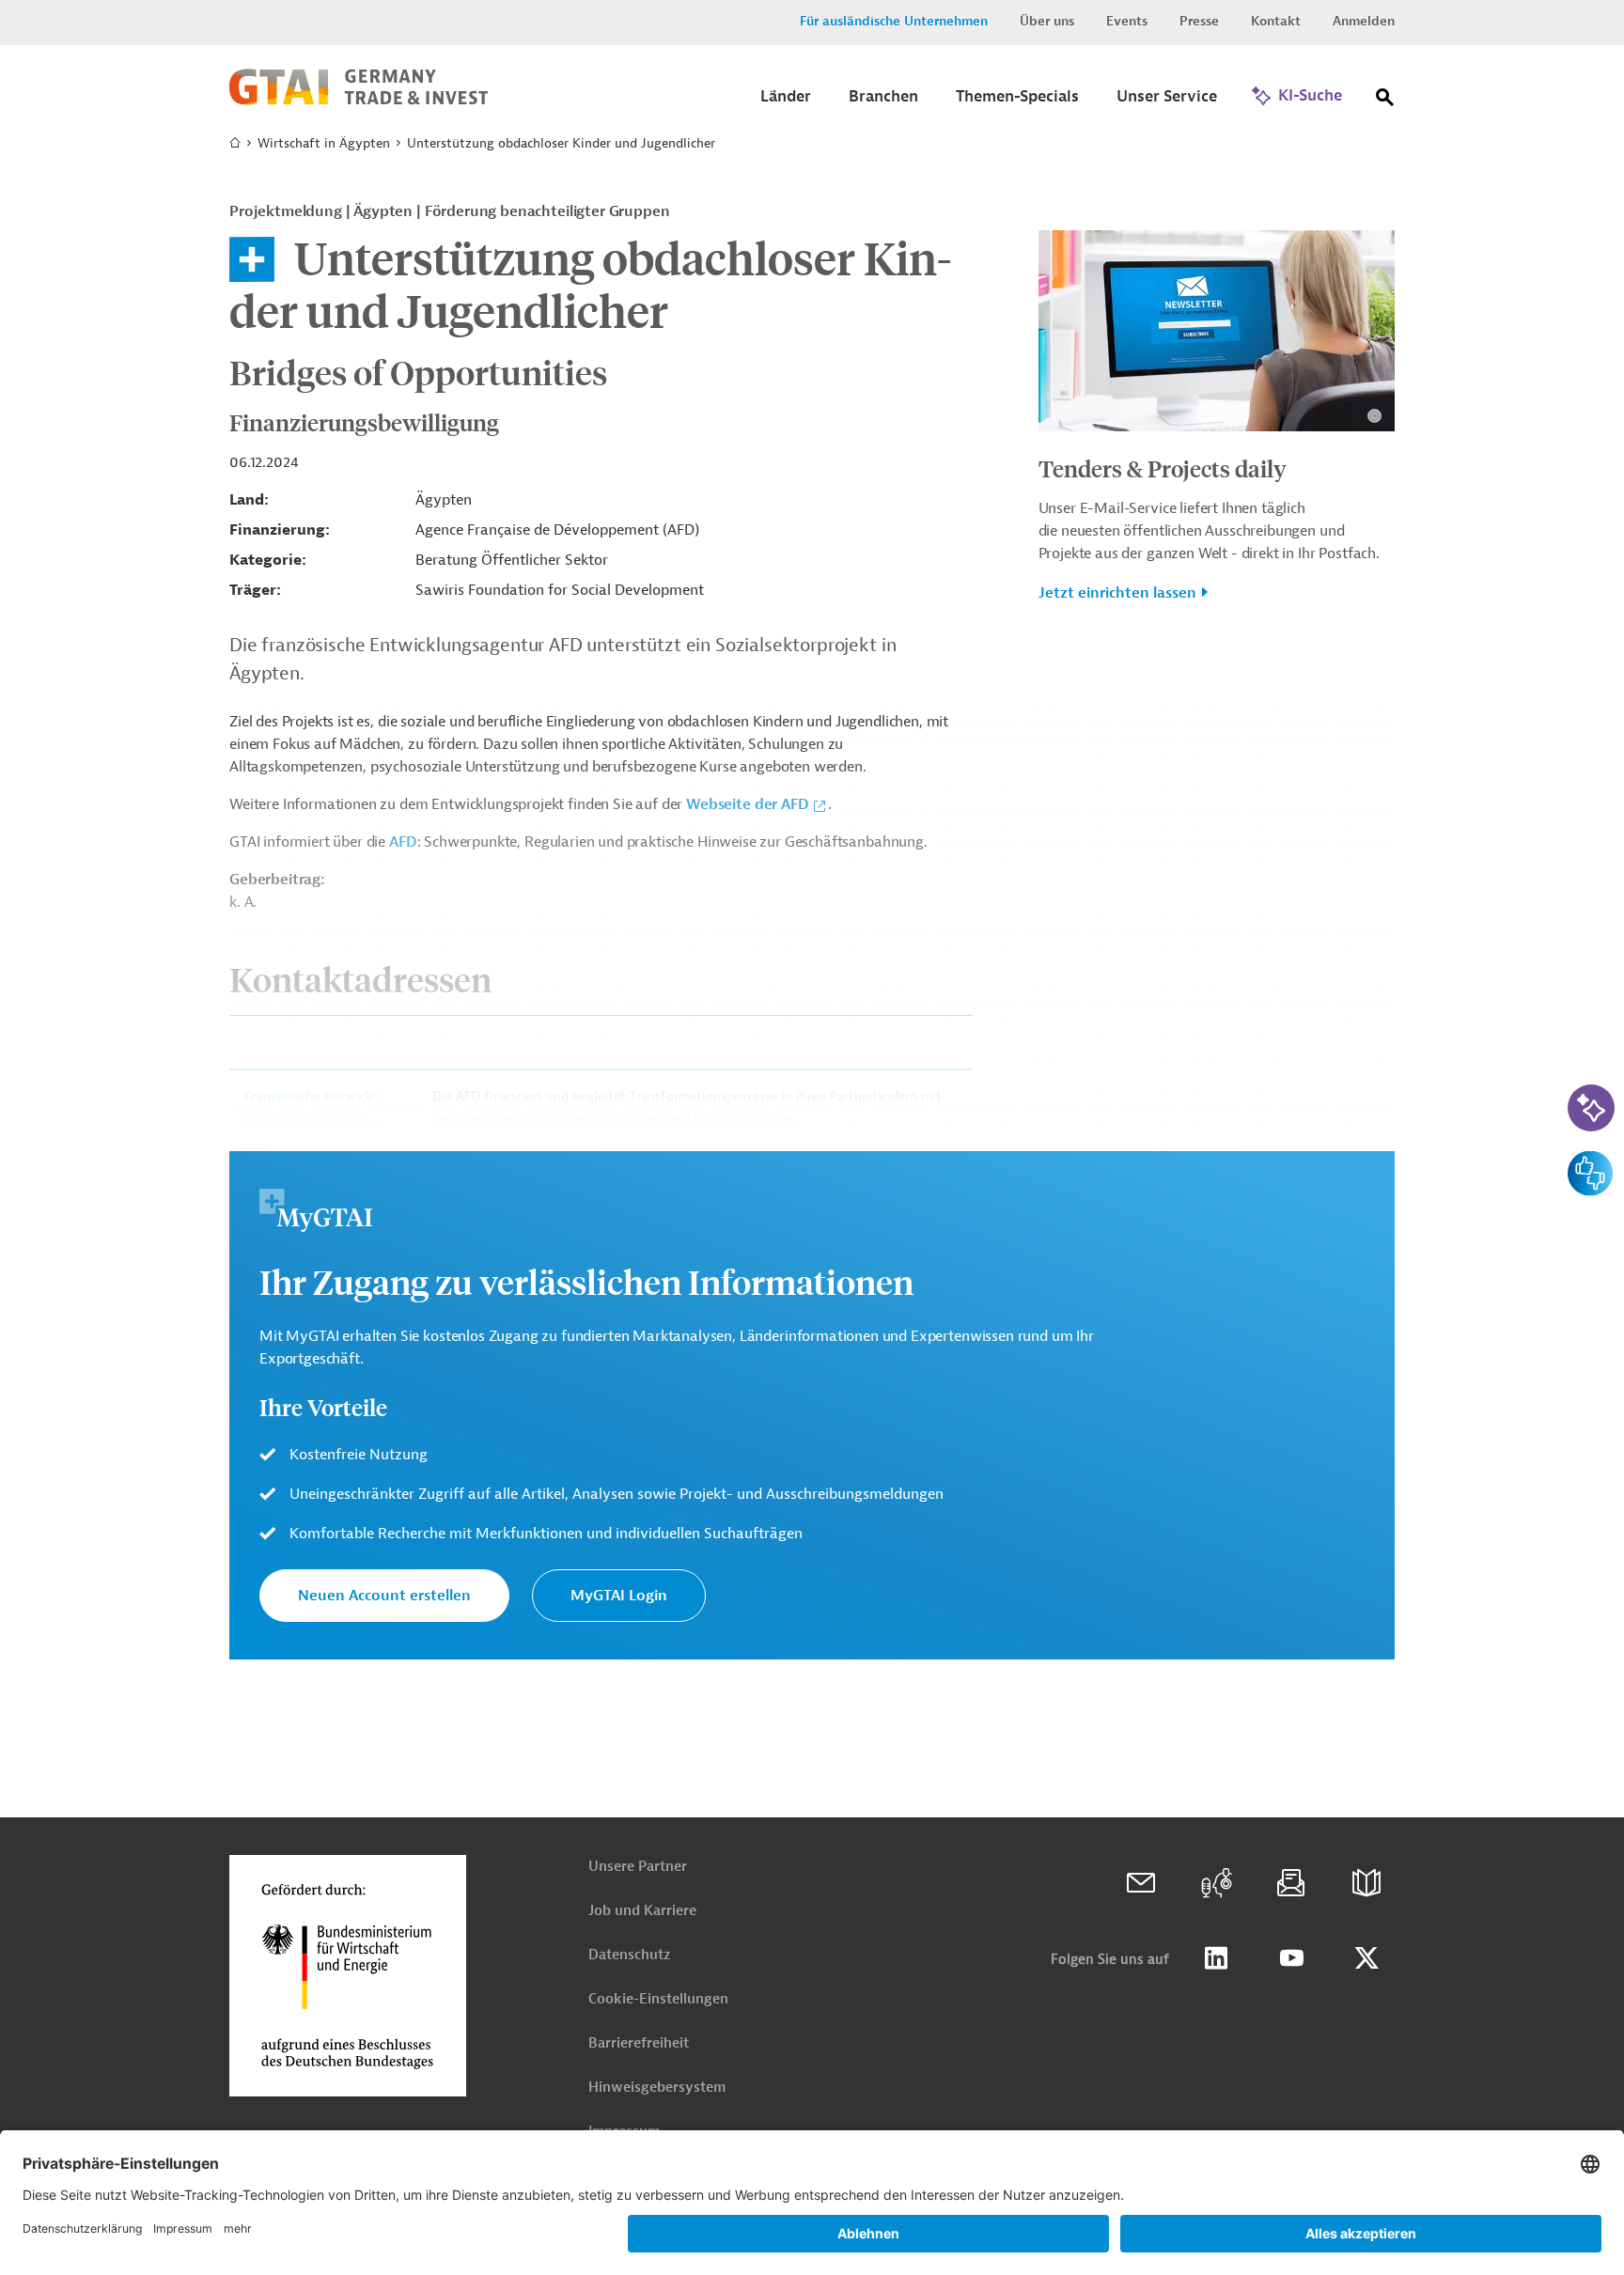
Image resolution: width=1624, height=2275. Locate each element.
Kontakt (1276, 21)
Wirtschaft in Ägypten (324, 143)
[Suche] (1385, 101)
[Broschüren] (1366, 1883)
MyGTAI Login (619, 1596)
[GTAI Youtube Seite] (1291, 1958)
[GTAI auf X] (1366, 1958)
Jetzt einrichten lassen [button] (1117, 593)
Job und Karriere (642, 1911)
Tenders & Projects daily (1163, 468)
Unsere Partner (638, 1867)
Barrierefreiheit (639, 2043)
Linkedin (1216, 1958)
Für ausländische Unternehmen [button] (894, 21)
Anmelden (1364, 21)
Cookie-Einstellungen (658, 1999)
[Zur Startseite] (359, 101)
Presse (1199, 21)
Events (1127, 21)
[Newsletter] (1291, 1883)
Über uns (1047, 21)
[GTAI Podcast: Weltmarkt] (1216, 1883)
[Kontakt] (1141, 1883)
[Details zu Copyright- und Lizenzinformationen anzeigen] (1374, 416)
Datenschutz (629, 1955)
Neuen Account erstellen (384, 1596)
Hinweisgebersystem (657, 2088)
